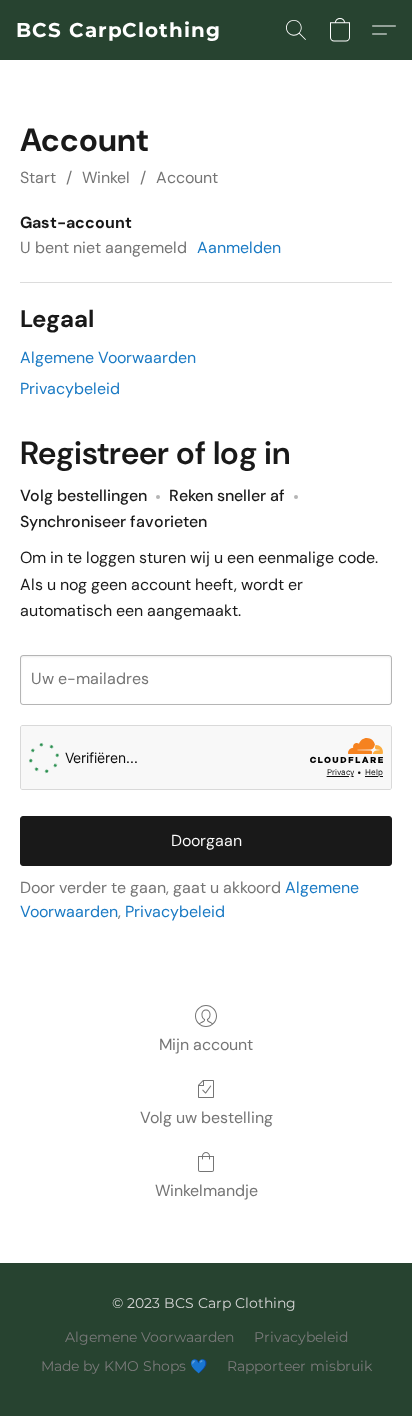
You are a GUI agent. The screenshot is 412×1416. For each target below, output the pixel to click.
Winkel (106, 177)
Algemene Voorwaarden (108, 357)
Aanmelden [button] (239, 247)
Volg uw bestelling (206, 1117)
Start (38, 177)
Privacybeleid (70, 388)
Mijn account (206, 1044)
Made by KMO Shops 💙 (124, 1366)
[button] (118, 30)
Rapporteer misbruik (299, 1366)
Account (187, 177)
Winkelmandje (206, 1190)
